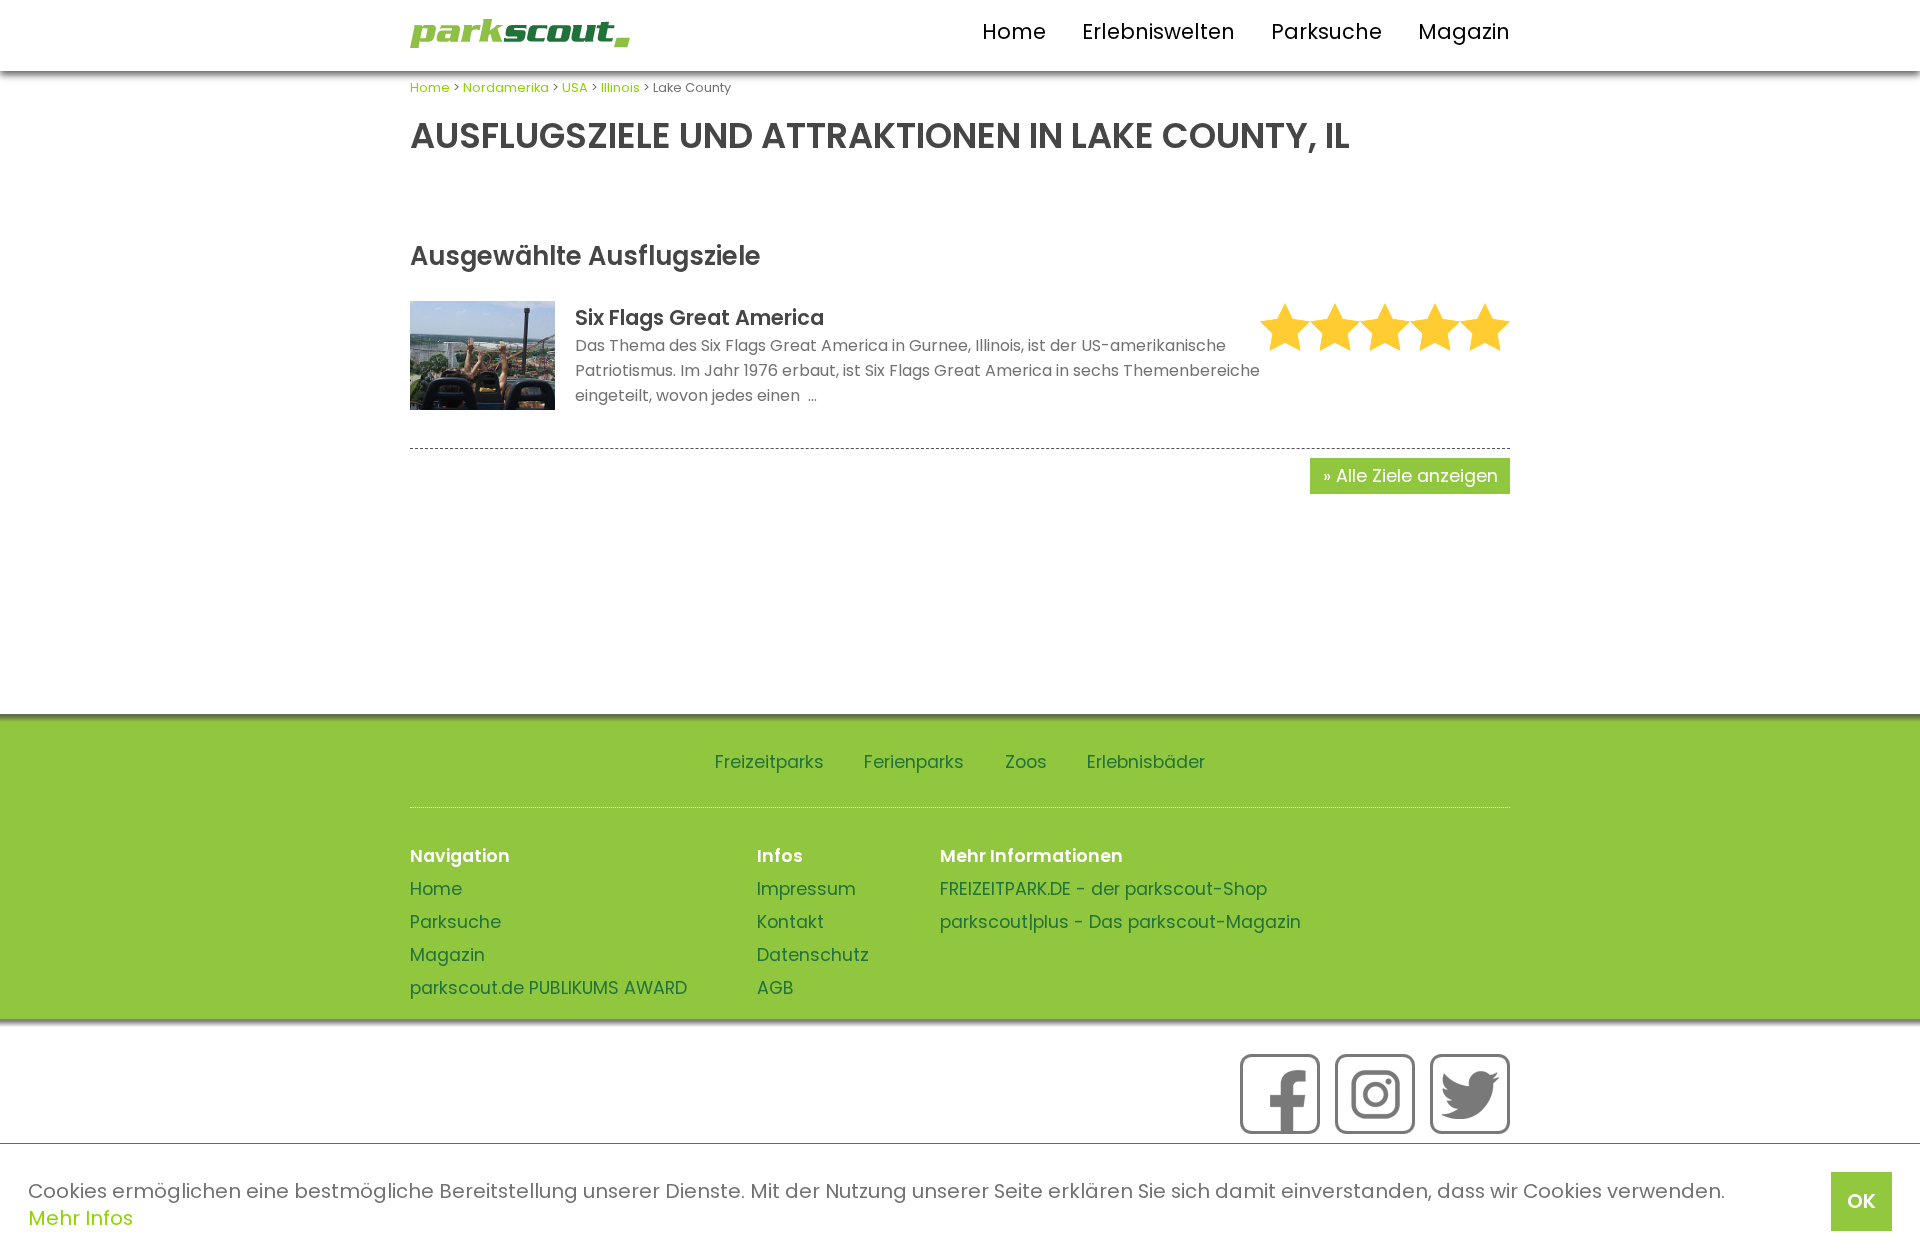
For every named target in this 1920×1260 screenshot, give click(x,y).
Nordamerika (506, 87)
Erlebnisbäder (1146, 762)
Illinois (620, 87)
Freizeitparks (769, 762)
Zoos (1026, 762)
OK (1861, 1201)
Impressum (806, 889)
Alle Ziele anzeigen (1417, 476)
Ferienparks (914, 762)
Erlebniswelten (1158, 31)
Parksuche (1326, 31)
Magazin (1464, 31)
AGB (775, 988)
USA (575, 87)
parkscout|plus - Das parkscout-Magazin (1120, 922)
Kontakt (790, 922)
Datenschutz (813, 955)
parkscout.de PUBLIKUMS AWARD (548, 988)
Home (1014, 31)
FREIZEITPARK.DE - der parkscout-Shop (1103, 889)
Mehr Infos (80, 1218)
